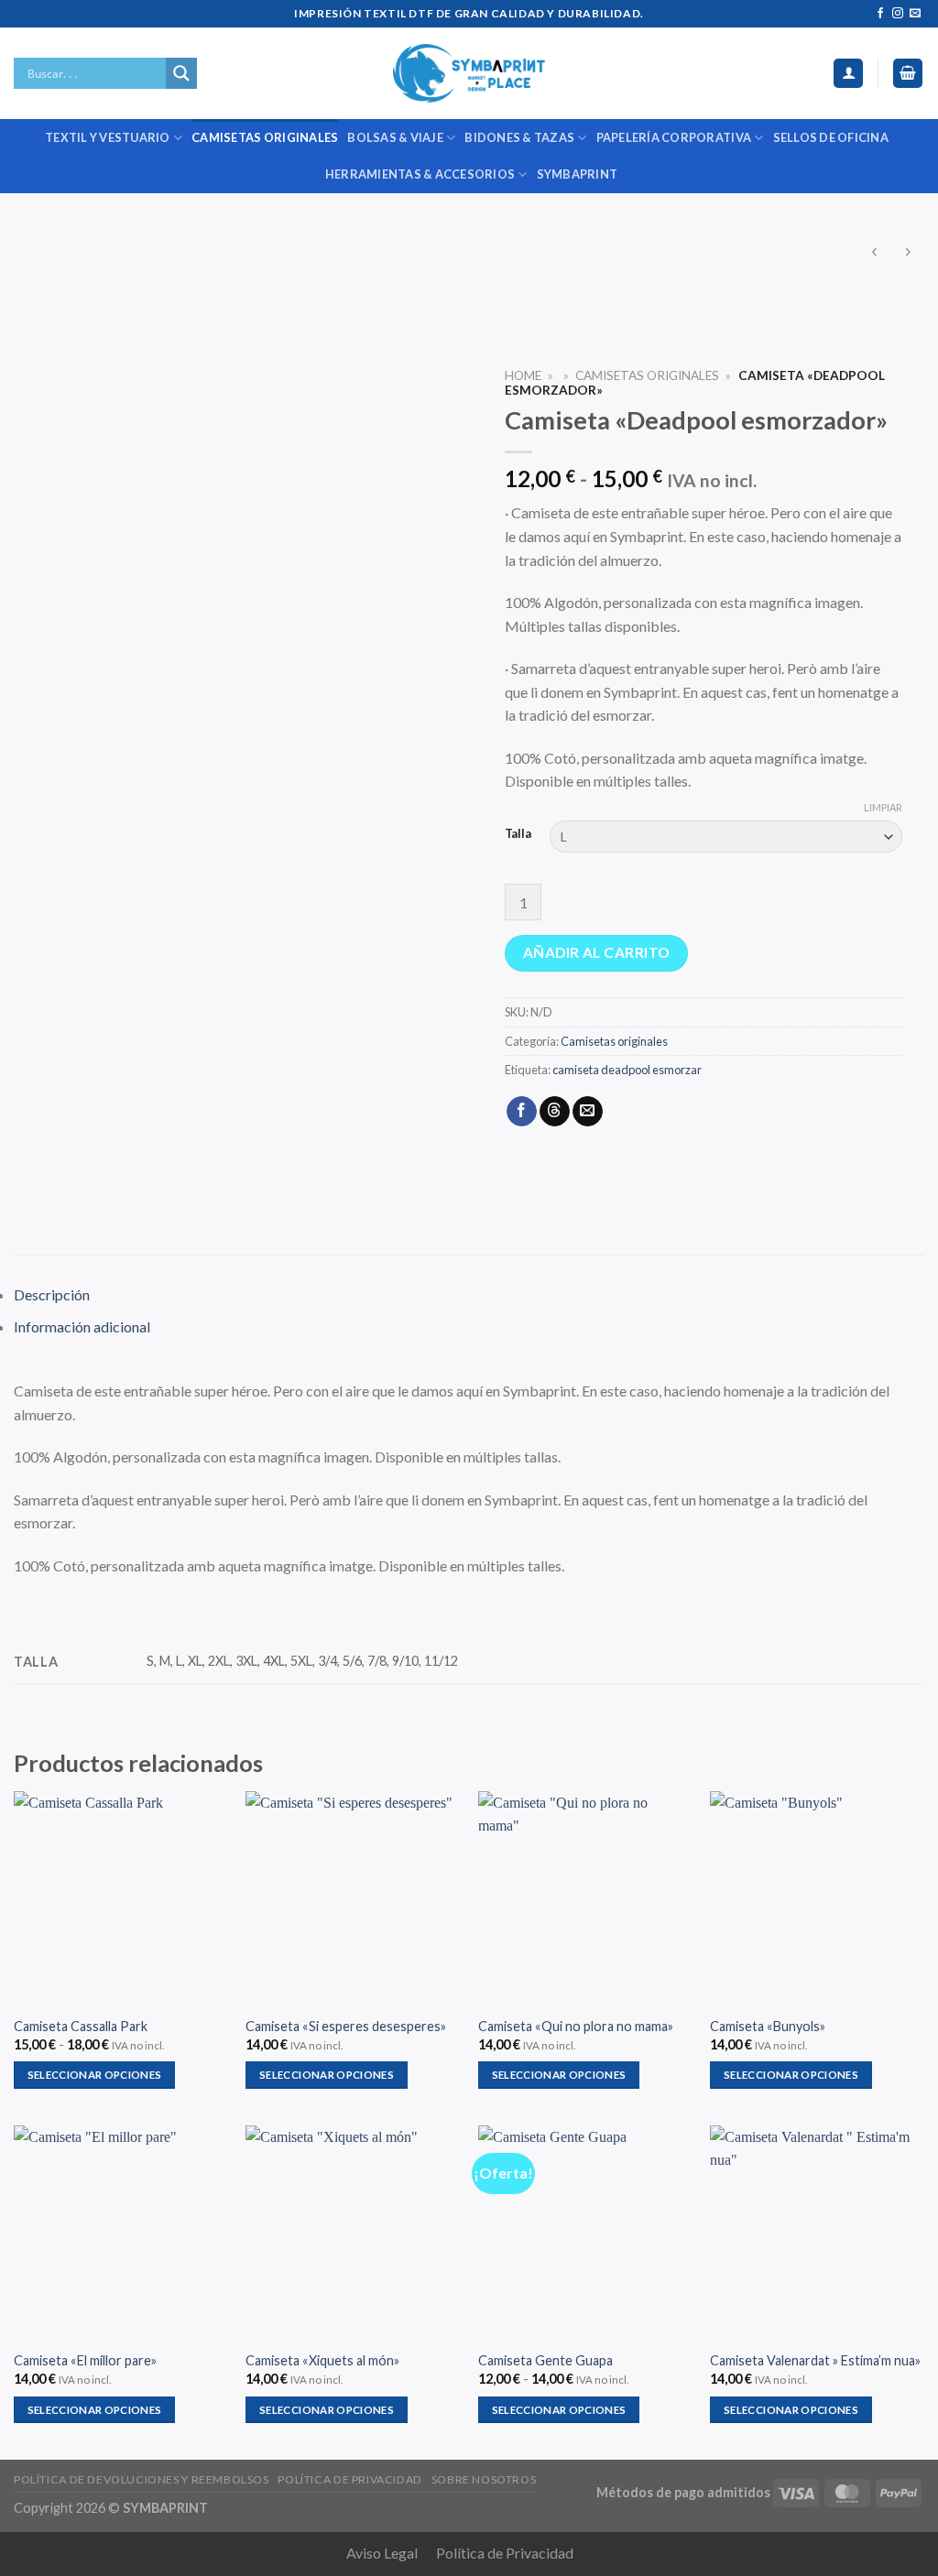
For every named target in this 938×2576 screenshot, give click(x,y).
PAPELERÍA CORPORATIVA (674, 137)
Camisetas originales (647, 375)
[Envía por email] (588, 1112)
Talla (518, 834)
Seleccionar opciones (95, 2075)
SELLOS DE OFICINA (831, 137)
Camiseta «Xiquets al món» (322, 2360)
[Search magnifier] (181, 73)
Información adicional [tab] (82, 1326)
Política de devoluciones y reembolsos (142, 2479)
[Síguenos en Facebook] (880, 14)
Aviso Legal (382, 2553)
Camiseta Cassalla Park (81, 2026)
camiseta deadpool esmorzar (627, 1070)
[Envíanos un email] (915, 14)
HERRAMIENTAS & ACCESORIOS (420, 174)
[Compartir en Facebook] (522, 1112)
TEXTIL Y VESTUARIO (108, 137)
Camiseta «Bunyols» (768, 2026)
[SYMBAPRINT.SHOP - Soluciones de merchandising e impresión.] (469, 73)
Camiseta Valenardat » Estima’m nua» (815, 2360)
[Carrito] (908, 74)
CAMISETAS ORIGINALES (265, 137)
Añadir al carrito (597, 952)
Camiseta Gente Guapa (545, 2360)
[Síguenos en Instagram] (898, 14)
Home (523, 375)
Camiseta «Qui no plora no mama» (576, 2026)
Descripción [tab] (52, 1294)
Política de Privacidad (505, 2553)
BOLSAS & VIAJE (395, 137)
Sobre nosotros (484, 2479)
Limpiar (883, 807)
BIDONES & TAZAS (519, 137)
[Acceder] (848, 74)
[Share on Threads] (555, 1112)
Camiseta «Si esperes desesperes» (346, 2026)
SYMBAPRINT (578, 174)
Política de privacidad (349, 2479)
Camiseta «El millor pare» (85, 2360)
